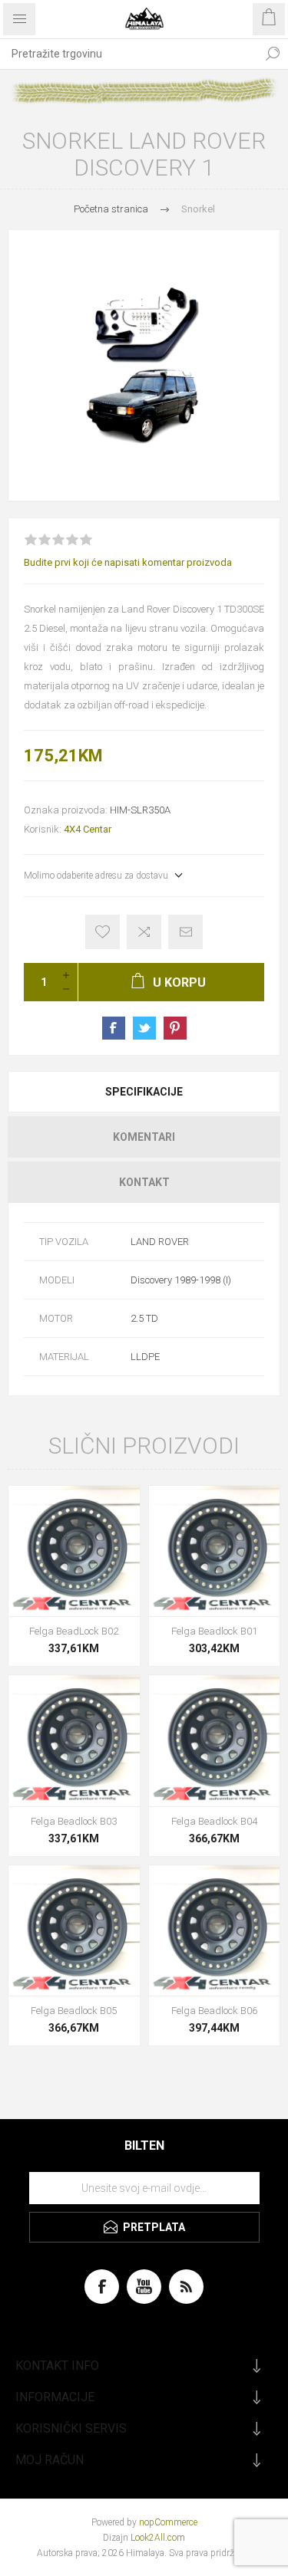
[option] (144, 365)
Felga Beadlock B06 (214, 2011)
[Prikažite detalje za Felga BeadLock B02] (74, 1551)
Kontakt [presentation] (144, 1182)
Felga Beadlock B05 (74, 2011)
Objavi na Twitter (144, 1028)
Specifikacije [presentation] (144, 1092)
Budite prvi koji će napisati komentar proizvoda (128, 562)
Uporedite (144, 932)
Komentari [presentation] (144, 1137)
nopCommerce (168, 2522)
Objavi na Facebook (114, 1028)
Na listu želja (103, 932)
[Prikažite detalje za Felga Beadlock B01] (215, 1551)
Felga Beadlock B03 (74, 1821)
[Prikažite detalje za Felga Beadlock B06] (215, 1931)
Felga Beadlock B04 (214, 1821)
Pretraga (273, 54)
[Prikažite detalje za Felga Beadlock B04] (215, 1741)
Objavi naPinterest (175, 1028)
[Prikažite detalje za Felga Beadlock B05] (74, 1931)
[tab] (144, 1092)
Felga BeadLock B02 (74, 1631)
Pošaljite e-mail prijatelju (185, 932)
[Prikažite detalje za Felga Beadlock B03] (74, 1741)
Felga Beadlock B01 (214, 1631)
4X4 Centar (88, 829)
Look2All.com (158, 2538)
